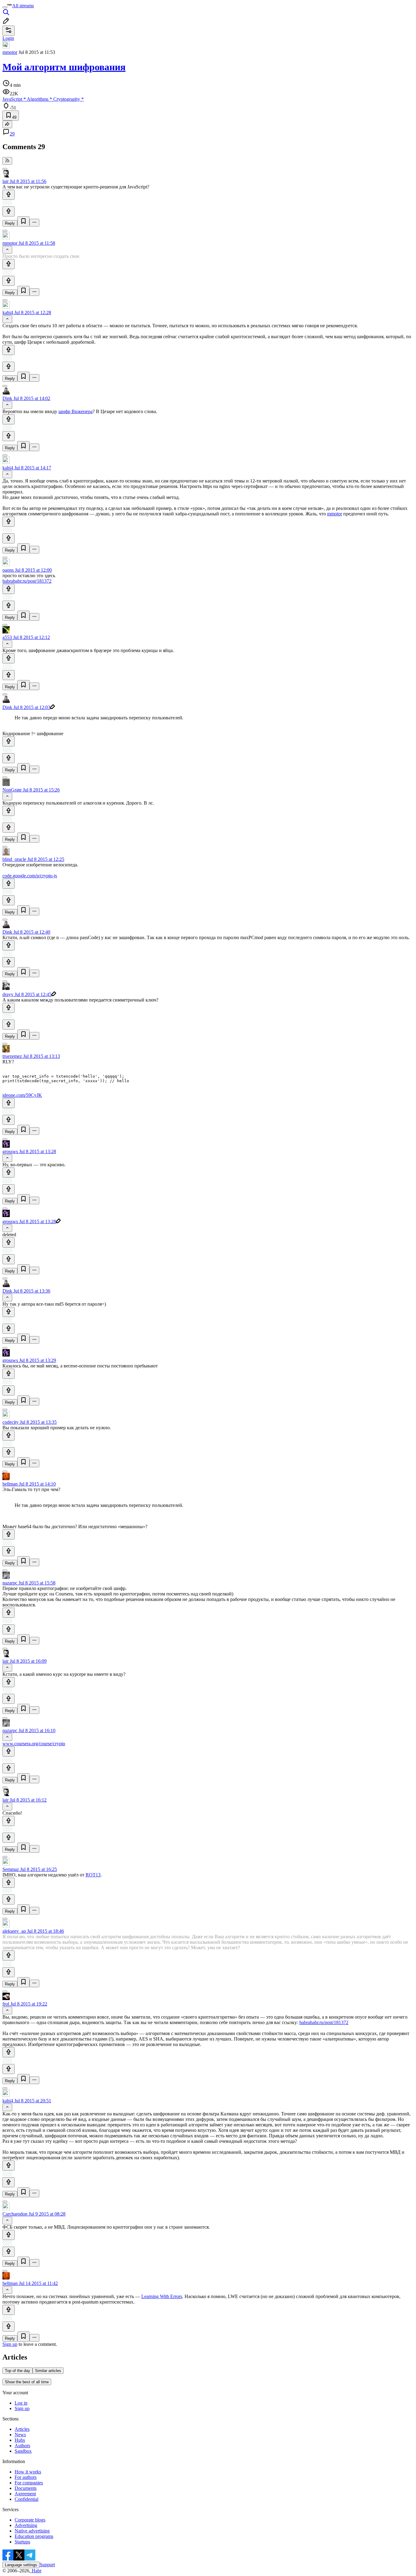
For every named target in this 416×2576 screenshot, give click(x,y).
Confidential (26, 2499)
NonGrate (12, 790)
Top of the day (18, 2371)
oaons (8, 570)
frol (6, 2004)
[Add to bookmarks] (23, 221)
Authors (22, 2446)
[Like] (9, 195)
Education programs (34, 2536)
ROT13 (93, 1875)
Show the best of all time (27, 2382)
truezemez (12, 1056)
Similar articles (48, 2371)
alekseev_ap (14, 1931)
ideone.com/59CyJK (22, 1095)
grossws (10, 1151)
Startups (22, 2542)
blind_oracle (14, 859)
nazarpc (10, 1583)
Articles (22, 2429)
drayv (8, 994)
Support (47, 2565)
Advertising (26, 2525)
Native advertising (32, 2531)
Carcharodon (15, 2214)
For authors (26, 2477)
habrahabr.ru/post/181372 (27, 581)
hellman (10, 1484)
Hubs (20, 2440)
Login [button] (8, 38)
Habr (36, 2571)
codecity (11, 1422)
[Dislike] (9, 211)
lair (5, 181)
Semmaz (11, 1869)
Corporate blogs (30, 2520)
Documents (26, 2488)
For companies (29, 2483)
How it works (28, 2472)
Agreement (25, 2494)
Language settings (21, 2565)
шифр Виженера (76, 411)
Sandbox (23, 2451)
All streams (23, 6)
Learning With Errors (162, 2296)
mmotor (10, 52)
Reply (10, 223)
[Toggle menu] (5, 7)
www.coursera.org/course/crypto (34, 1744)
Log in (21, 2403)
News (20, 2435)
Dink (7, 398)
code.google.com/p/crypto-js (30, 876)
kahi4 (8, 312)
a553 (7, 637)
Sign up (10, 2344)
